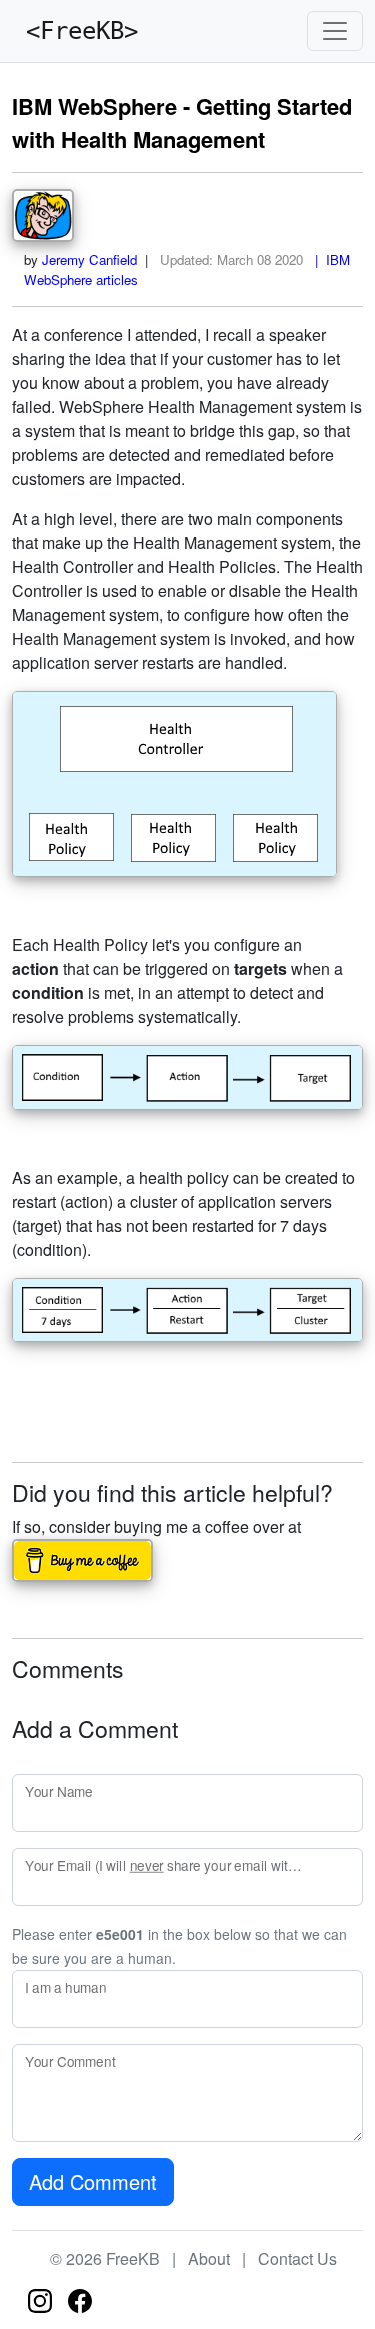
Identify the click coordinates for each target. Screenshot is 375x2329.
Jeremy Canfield (89, 259)
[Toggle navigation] (335, 31)
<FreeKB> (75, 31)
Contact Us (297, 2258)
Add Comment (93, 2181)
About (209, 2258)
